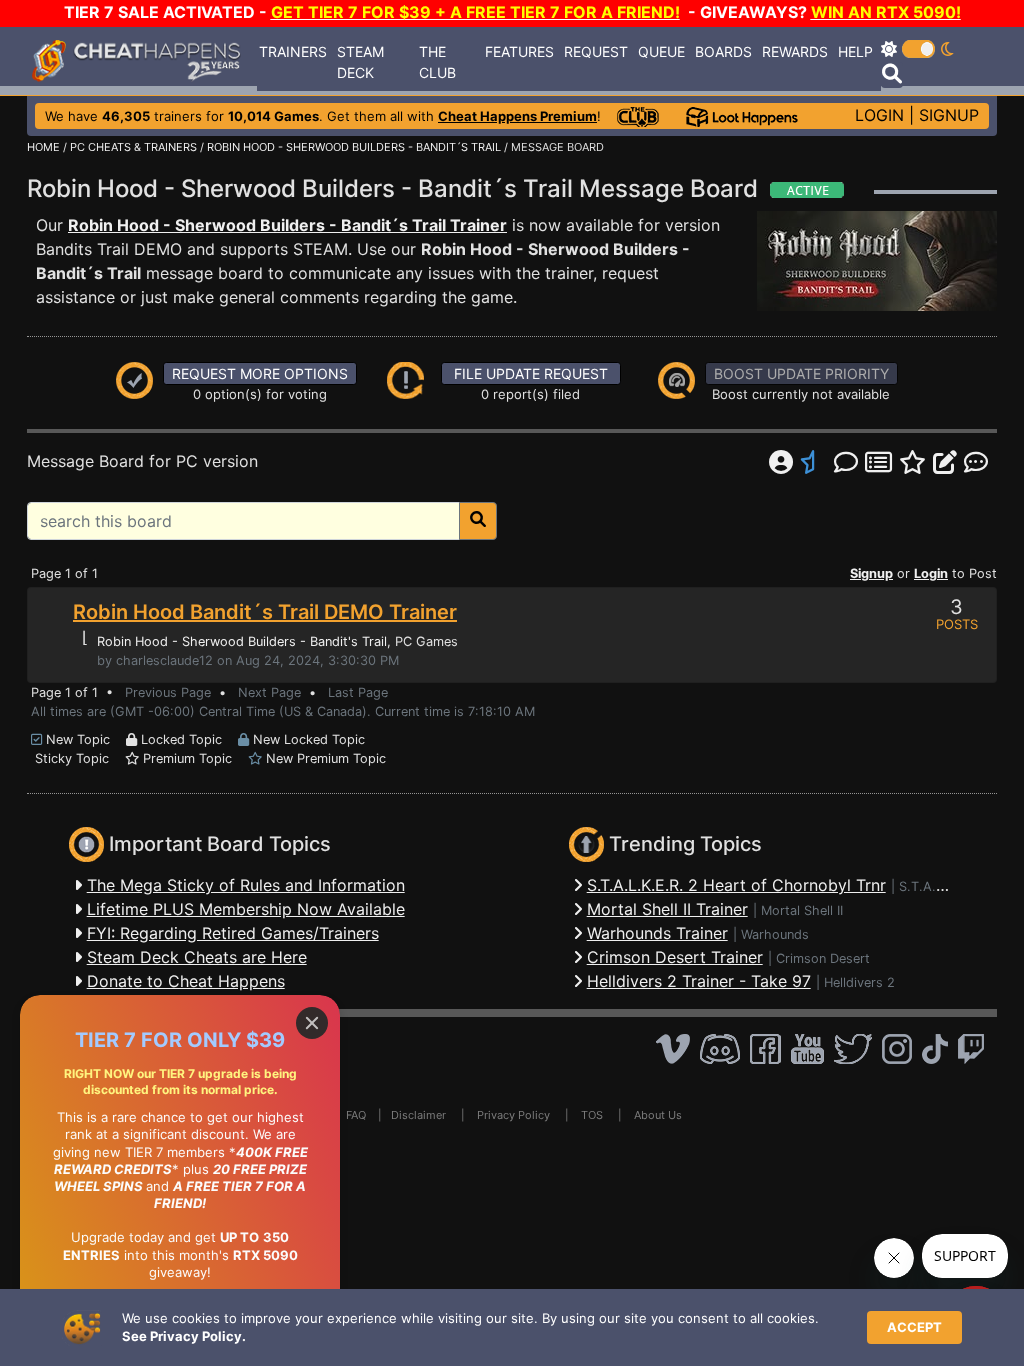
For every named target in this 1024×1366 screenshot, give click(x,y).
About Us (658, 1115)
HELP (855, 51)
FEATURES (519, 51)
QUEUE (661, 51)
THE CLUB (437, 62)
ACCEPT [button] (914, 1327)
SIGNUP (949, 115)
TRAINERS (293, 51)
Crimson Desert (823, 958)
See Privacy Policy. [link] (184, 1336)
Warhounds (775, 934)
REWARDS (795, 51)
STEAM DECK (360, 62)
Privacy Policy (513, 1115)
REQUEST (596, 51)
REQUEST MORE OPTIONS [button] (260, 373)
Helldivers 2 (859, 982)
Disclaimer (418, 1115)
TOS (592, 1115)
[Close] (312, 1023)
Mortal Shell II (802, 910)
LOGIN (879, 115)
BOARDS (723, 51)
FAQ (356, 1115)
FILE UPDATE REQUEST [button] (531, 373)
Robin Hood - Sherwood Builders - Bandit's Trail (242, 641)
